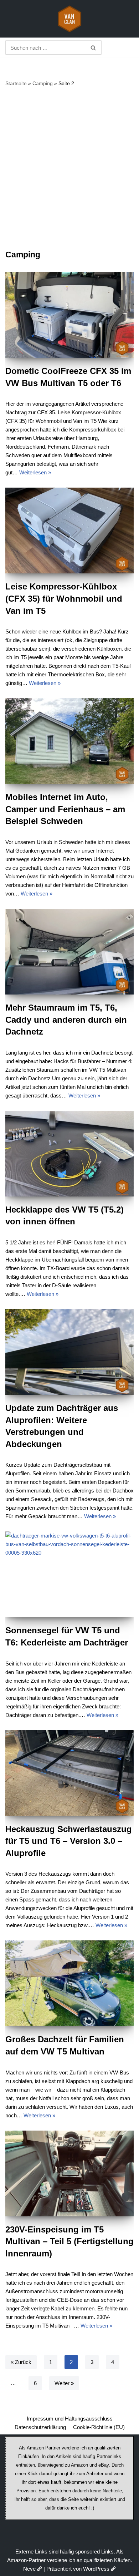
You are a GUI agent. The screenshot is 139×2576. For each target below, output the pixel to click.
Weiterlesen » (35, 472)
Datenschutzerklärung (40, 2427)
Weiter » (64, 2383)
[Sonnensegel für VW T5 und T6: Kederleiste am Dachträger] (69, 1574)
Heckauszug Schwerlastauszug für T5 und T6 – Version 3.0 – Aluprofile (69, 1841)
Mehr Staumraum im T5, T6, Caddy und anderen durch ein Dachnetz (66, 1020)
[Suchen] (94, 48)
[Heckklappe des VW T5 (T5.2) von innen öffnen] (69, 1154)
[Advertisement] (69, 168)
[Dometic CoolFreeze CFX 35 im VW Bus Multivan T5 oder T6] (69, 315)
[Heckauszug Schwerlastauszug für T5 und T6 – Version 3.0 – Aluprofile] (69, 1773)
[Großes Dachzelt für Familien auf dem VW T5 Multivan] (69, 1983)
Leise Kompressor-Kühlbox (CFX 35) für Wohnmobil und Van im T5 (64, 598)
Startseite (16, 83)
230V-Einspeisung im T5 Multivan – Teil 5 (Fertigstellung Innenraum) (69, 2241)
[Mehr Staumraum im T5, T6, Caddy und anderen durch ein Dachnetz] (69, 952)
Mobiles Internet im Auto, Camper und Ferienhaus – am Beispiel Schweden (65, 809)
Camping (43, 83)
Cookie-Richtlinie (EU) (99, 2427)
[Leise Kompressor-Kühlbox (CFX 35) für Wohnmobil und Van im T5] (69, 531)
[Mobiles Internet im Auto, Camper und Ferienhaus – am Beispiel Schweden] (69, 741)
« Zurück (21, 2362)
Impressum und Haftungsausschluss (70, 2419)
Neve (29, 2569)
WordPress (96, 2569)
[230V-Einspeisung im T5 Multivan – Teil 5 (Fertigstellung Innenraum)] (69, 2173)
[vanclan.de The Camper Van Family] (69, 19)
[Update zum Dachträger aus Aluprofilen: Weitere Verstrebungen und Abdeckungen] (69, 1352)
